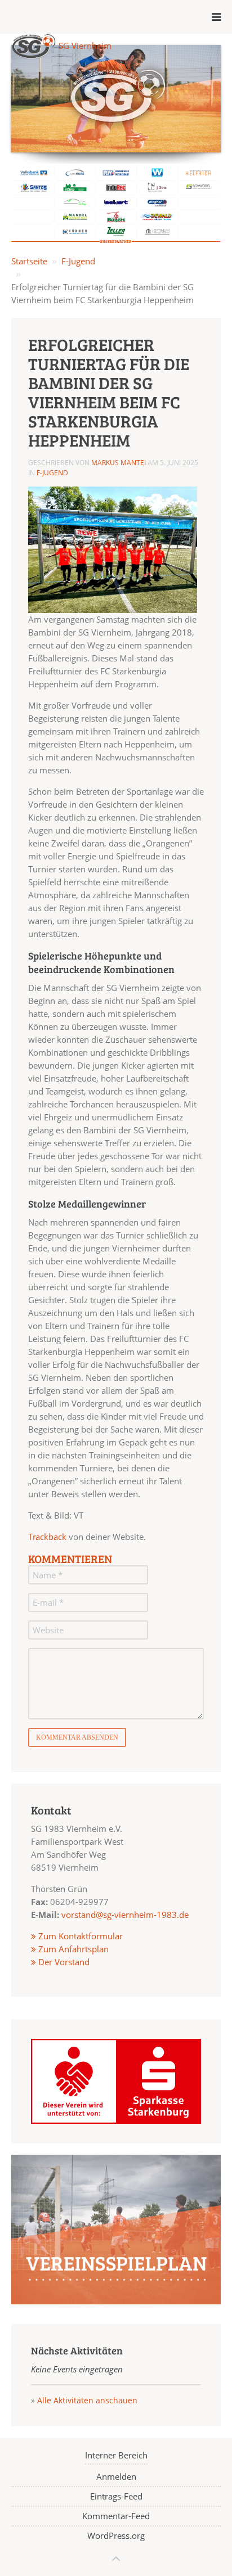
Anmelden (116, 2476)
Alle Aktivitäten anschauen (87, 2400)
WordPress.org (116, 2536)
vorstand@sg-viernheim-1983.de (125, 1915)
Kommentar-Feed (116, 2516)
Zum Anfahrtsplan (72, 1949)
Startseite (29, 261)
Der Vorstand (63, 1962)
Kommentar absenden (77, 1737)
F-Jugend (78, 261)
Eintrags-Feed (116, 2496)
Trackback (47, 1537)
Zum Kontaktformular (81, 1936)
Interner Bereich (116, 2455)
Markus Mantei (119, 463)
